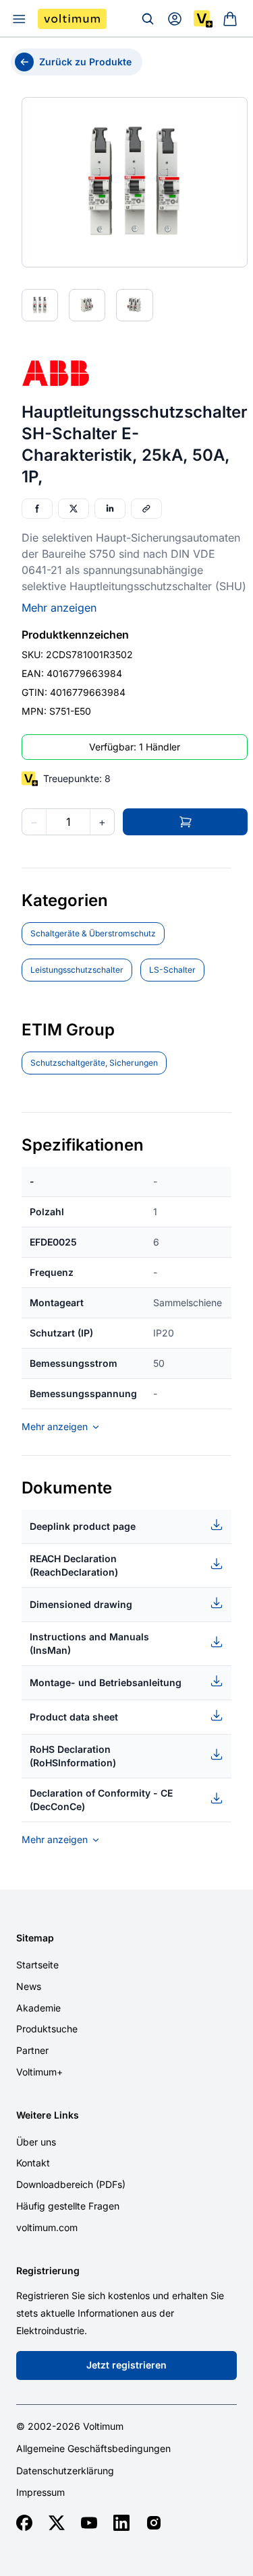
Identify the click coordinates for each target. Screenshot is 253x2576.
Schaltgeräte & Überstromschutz (93, 933)
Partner (32, 2050)
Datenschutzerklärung (65, 2471)
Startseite (37, 1965)
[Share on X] (74, 509)
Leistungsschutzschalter (77, 970)
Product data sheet (74, 1717)
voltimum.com (47, 2227)
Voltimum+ (39, 2072)
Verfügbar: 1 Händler (135, 747)
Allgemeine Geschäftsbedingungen (93, 2449)
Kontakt (33, 2163)
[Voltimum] (72, 19)
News (29, 1986)
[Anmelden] (175, 19)
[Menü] (19, 19)
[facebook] (24, 2523)
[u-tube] (89, 2523)
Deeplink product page (83, 1526)
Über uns (36, 2142)
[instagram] (154, 2523)
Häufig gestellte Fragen (68, 2206)
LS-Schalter (172, 970)
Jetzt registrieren (126, 2365)
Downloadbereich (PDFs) (71, 2184)
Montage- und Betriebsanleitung (106, 1682)
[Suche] (148, 19)
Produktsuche (47, 2029)
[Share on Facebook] (37, 509)
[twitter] (57, 2523)
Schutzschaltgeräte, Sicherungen (94, 1063)
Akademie (38, 2008)
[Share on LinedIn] (110, 509)
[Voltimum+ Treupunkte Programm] (203, 19)
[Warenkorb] (230, 19)
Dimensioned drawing (81, 1604)
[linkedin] (121, 2523)
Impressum (40, 2492)
